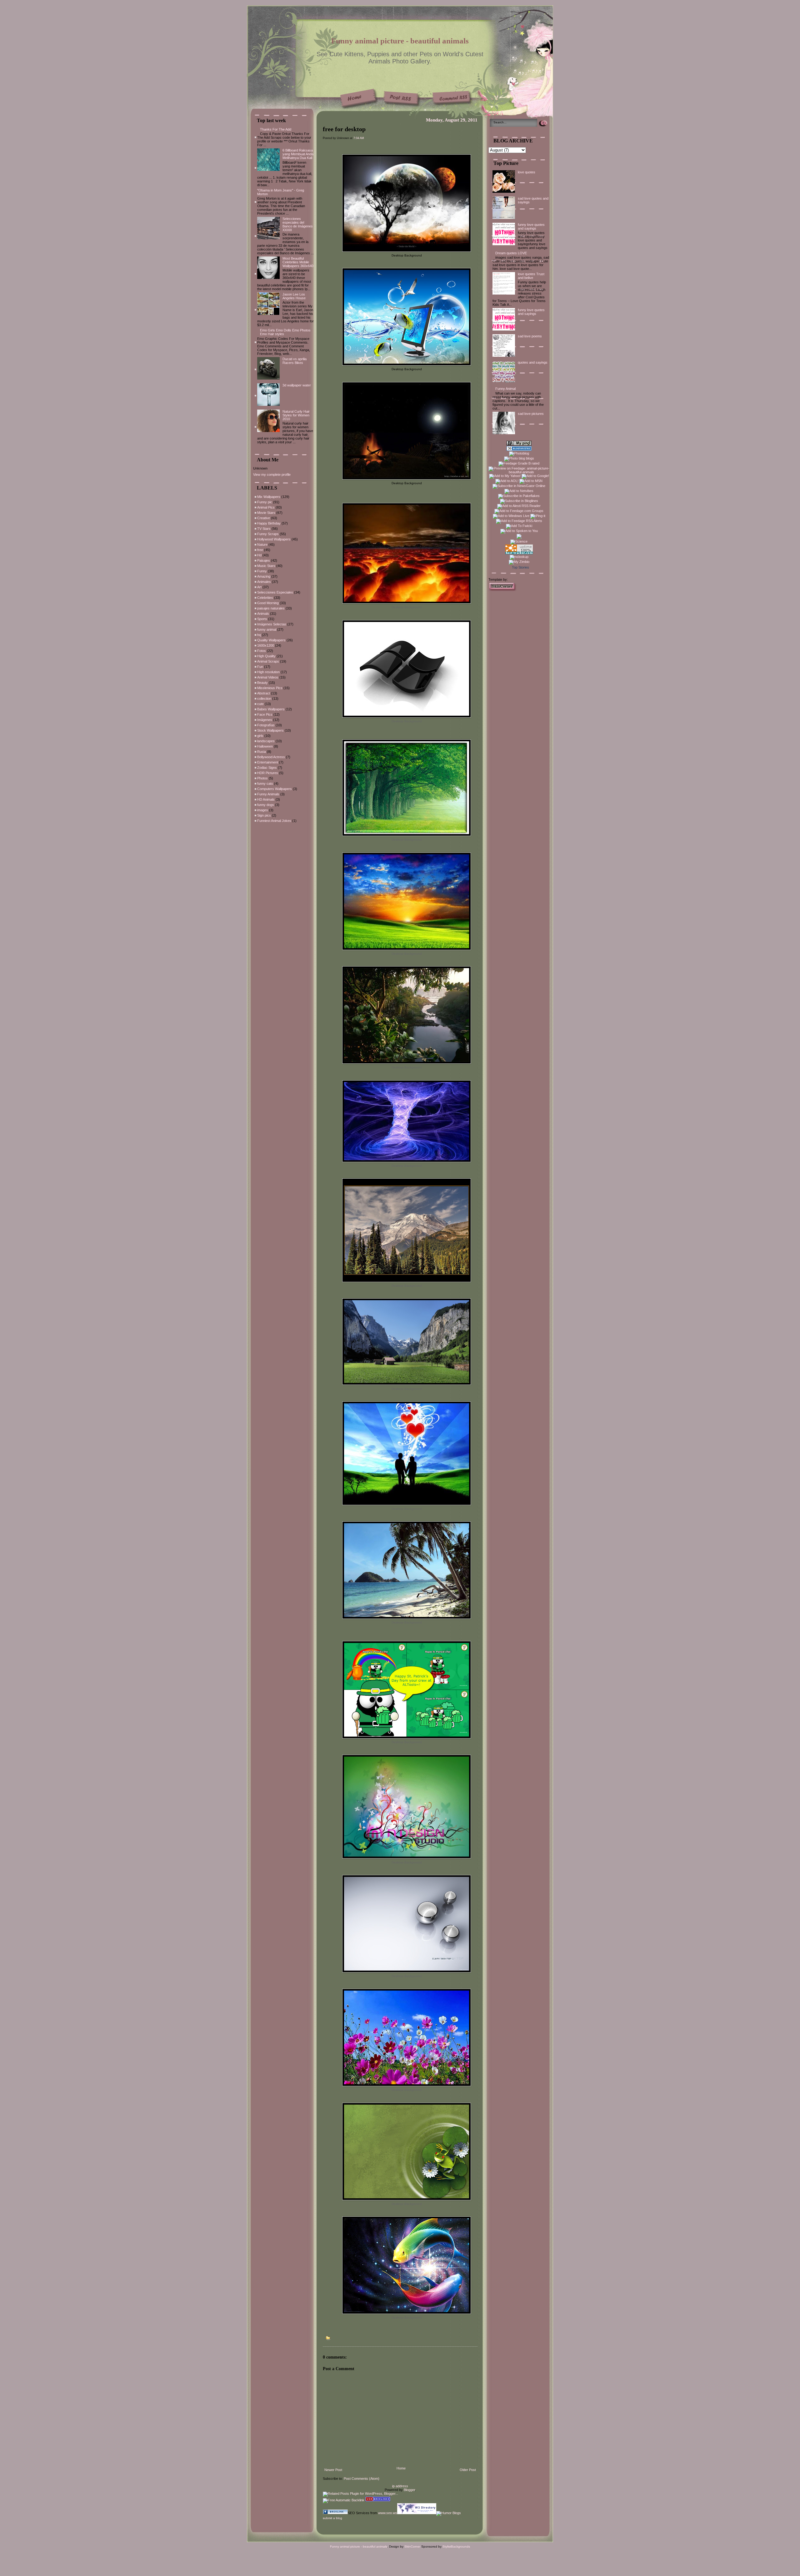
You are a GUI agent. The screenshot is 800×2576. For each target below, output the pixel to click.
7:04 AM (359, 138)
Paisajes (264, 560)
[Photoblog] (519, 453)
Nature (262, 545)
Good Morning (268, 603)
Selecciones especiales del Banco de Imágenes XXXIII (298, 224)
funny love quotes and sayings (531, 226)
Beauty (262, 683)
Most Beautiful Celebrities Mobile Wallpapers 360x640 (298, 262)
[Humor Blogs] (449, 2513)
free (260, 550)
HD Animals (266, 799)
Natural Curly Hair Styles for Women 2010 (296, 415)
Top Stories (520, 567)
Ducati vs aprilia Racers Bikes (295, 361)
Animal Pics (266, 507)
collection (264, 699)
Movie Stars (266, 513)
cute (260, 704)
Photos (262, 778)
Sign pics (264, 815)
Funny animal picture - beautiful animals (400, 41)
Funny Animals (268, 794)
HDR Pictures (268, 773)
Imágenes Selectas (272, 624)
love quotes (527, 172)
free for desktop (344, 129)
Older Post (468, 2470)
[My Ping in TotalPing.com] (519, 444)
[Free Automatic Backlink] (344, 2500)
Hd (259, 555)
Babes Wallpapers (271, 709)
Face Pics (265, 714)
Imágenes (265, 720)
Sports (262, 619)
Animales (264, 582)
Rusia (262, 752)
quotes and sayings (533, 362)
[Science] (519, 541)
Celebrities (265, 598)
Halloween (265, 746)
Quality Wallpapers (271, 640)
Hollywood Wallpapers (274, 539)
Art (259, 587)
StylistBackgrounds (456, 2546)
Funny (262, 571)
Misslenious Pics (270, 688)
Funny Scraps (268, 534)
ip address (400, 2486)
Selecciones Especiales (275, 592)
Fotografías (266, 725)
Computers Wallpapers (275, 789)
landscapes (266, 741)
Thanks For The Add (276, 129)
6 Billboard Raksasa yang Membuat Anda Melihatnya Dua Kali (298, 154)
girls (260, 736)
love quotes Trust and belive (531, 276)
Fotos (262, 651)
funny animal (267, 629)
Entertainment (268, 762)
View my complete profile (272, 475)
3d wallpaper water (297, 385)
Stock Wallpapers (270, 730)
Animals (263, 614)
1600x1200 (266, 645)
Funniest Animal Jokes (274, 821)
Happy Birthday (269, 523)
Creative (264, 518)
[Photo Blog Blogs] (519, 450)
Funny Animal (505, 389)
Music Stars (266, 566)
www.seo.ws (388, 2513)
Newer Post (333, 2470)
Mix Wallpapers (269, 497)
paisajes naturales (271, 608)
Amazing (264, 576)
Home (401, 2468)
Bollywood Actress (271, 757)
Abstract (264, 693)
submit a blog (332, 2518)
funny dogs (266, 805)
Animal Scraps (268, 661)
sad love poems (530, 336)
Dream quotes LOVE (511, 253)
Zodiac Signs (267, 768)
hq (259, 635)
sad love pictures (531, 414)
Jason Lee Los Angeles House (294, 296)
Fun (260, 667)
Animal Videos (268, 677)
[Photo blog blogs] (519, 458)
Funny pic (265, 502)
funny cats (265, 783)
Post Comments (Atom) (362, 2479)
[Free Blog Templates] (502, 590)
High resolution (268, 672)
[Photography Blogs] (519, 538)
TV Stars (264, 529)
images (263, 810)
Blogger (409, 2490)
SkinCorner (412, 2546)
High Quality (266, 656)
